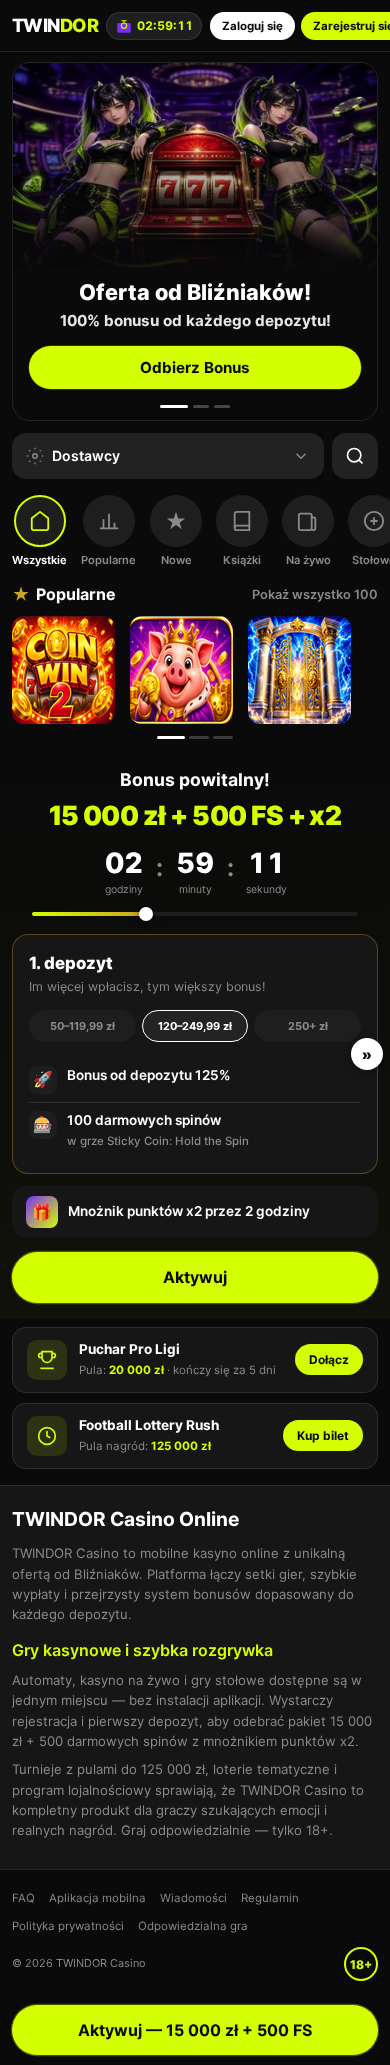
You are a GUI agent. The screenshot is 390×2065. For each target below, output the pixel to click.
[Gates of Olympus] (302, 670)
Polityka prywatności (68, 1926)
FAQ (23, 1898)
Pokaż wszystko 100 (315, 594)
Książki (242, 560)
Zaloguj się (252, 26)
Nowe (176, 560)
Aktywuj (195, 1277)
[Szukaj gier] (355, 456)
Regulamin (270, 1898)
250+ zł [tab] (308, 1026)
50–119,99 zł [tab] (82, 1026)
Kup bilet (323, 1435)
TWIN (55, 25)
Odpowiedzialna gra (193, 1926)
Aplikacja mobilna (97, 1898)
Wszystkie (39, 560)
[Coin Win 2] (66, 670)
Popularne (108, 560)
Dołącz (329, 1359)
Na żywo (308, 560)
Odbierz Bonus (195, 367)
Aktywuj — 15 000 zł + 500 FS (195, 2030)
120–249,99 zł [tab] (195, 1026)
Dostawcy (86, 455)
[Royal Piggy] (184, 670)
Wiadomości (193, 1898)
